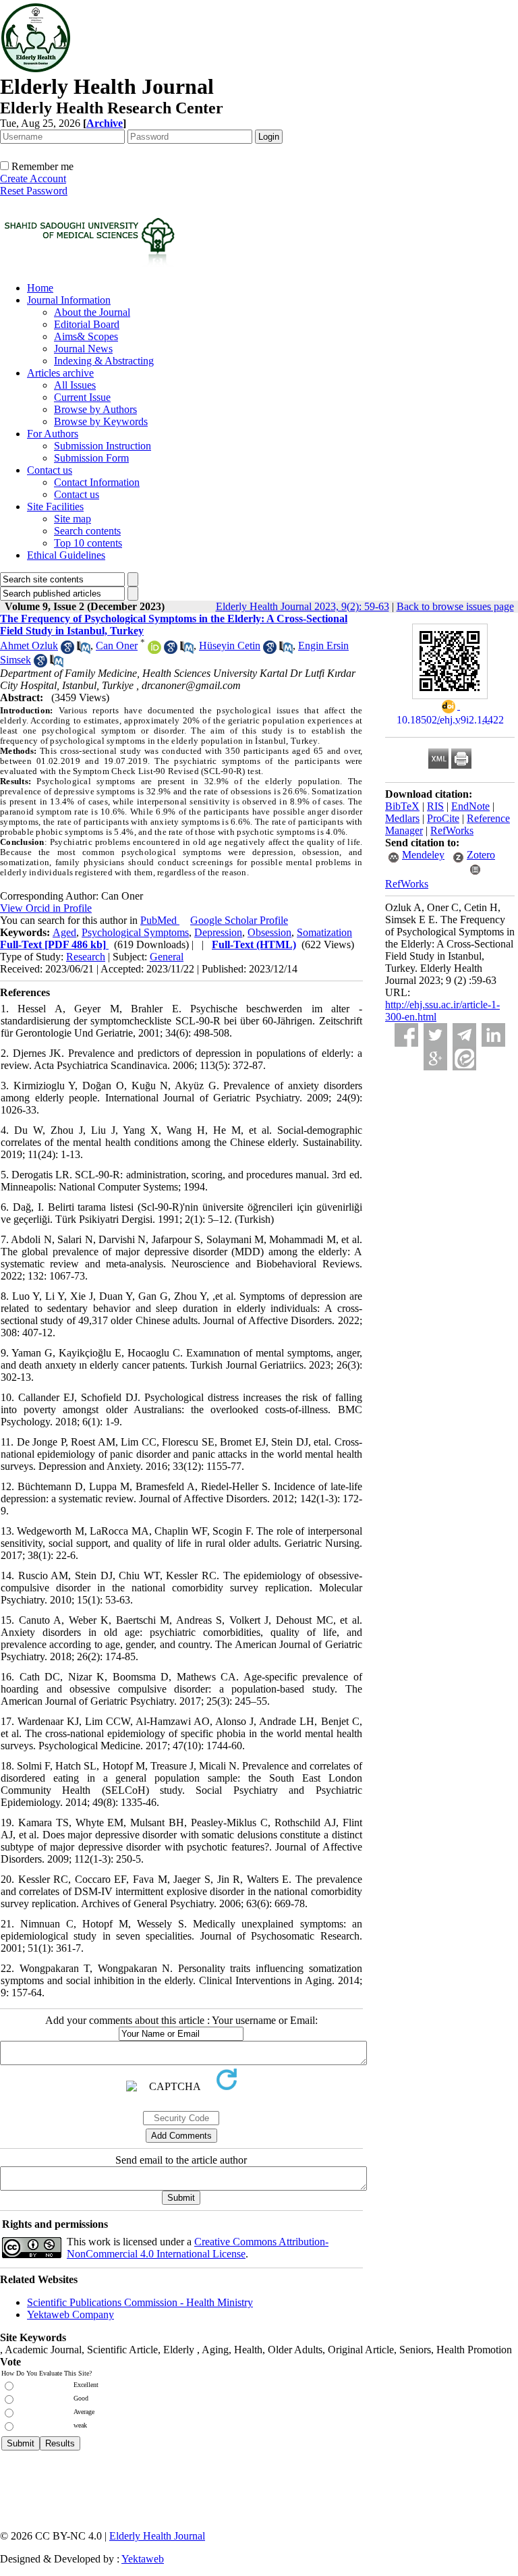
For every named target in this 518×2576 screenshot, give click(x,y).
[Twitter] (435, 1035)
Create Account (33, 179)
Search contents (87, 531)
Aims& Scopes (86, 336)
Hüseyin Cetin (230, 646)
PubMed (160, 920)
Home (40, 288)
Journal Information (69, 300)
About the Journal (92, 312)
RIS (435, 806)
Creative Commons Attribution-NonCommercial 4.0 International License (198, 2248)
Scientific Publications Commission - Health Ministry (140, 2302)
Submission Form (91, 458)
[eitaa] (464, 1059)
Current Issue (82, 397)
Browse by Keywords (101, 421)
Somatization (324, 932)
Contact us (50, 470)
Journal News (83, 349)
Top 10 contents (88, 543)
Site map (73, 519)
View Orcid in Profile (46, 908)
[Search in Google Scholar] (67, 650)
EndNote (470, 806)
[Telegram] (464, 1035)
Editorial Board (87, 324)
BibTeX (402, 806)
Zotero (481, 855)
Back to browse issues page (455, 606)
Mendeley (423, 855)
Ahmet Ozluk (29, 646)
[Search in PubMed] (84, 650)
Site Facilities (55, 506)
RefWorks (452, 830)
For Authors (53, 434)
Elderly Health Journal (157, 2536)
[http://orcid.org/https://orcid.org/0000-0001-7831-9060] (154, 650)
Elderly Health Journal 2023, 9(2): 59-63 (303, 606)
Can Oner (117, 646)
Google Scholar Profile (239, 920)
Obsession (269, 932)
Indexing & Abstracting (104, 361)
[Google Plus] (435, 1059)
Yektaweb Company (70, 2314)
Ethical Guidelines (66, 555)
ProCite (443, 818)
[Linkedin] (493, 1035)
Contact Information (97, 482)
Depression (218, 932)
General (167, 957)
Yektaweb (143, 2559)
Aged (64, 932)
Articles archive (60, 373)
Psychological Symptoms (135, 932)
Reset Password (34, 191)
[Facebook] (406, 1035)
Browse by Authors (95, 409)
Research (86, 957)
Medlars (402, 818)
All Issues (75, 385)
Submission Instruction (103, 446)
